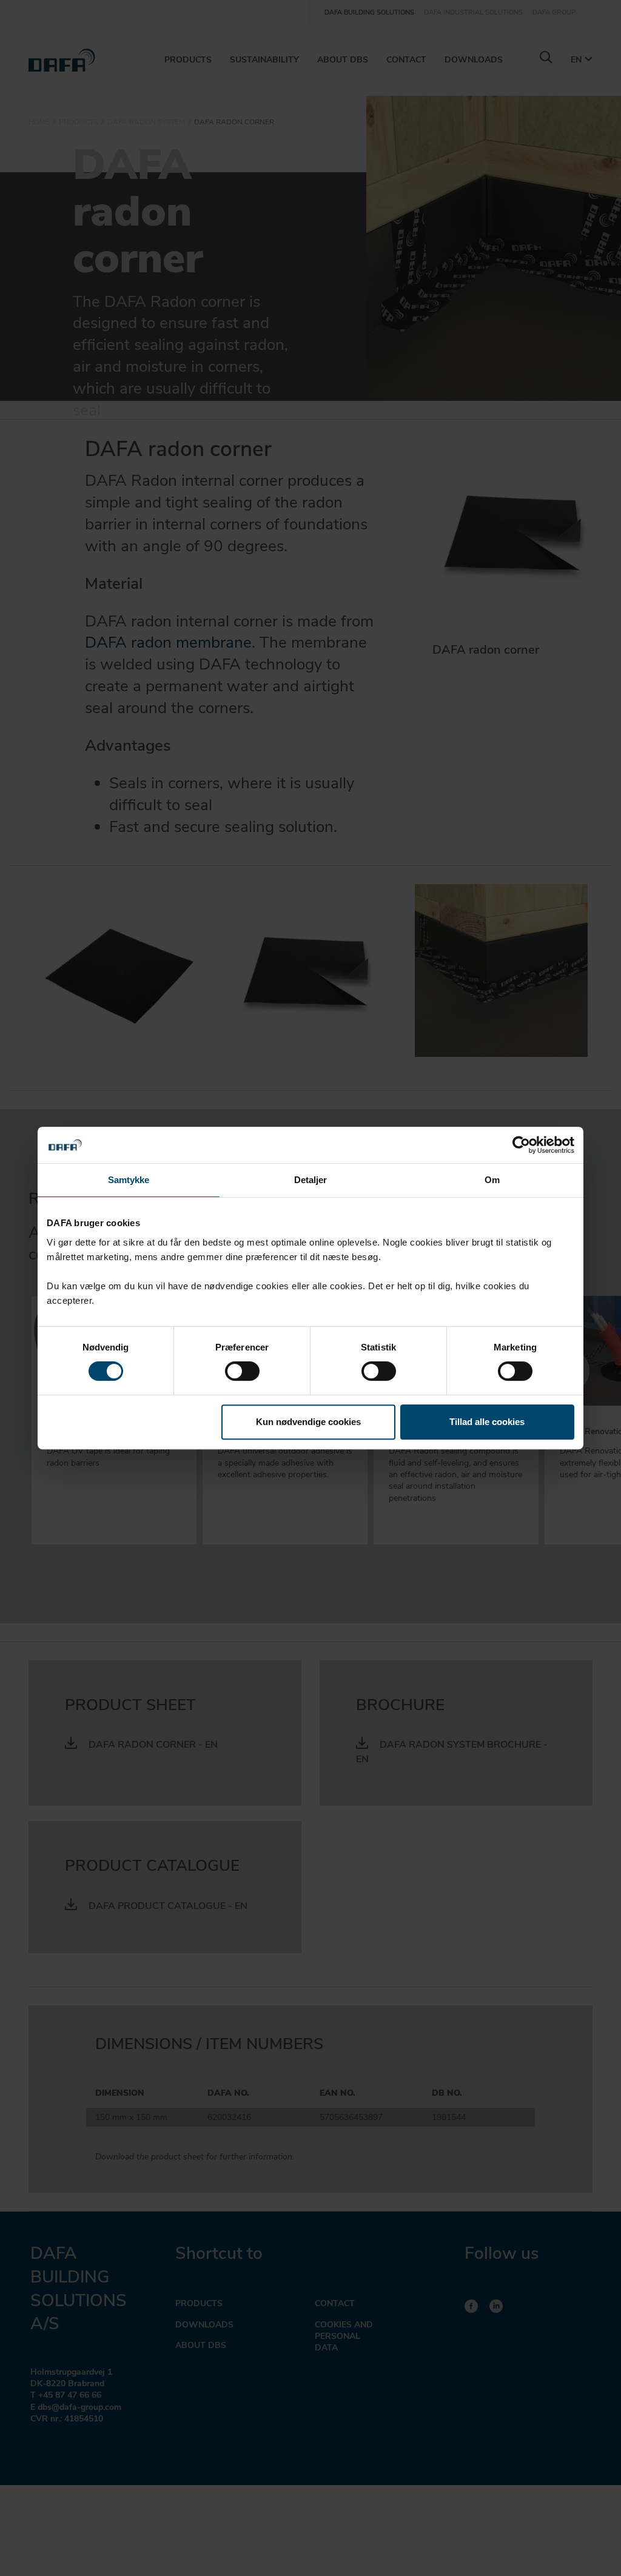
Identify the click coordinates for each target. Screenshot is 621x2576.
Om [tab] (492, 1180)
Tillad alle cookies (487, 1422)
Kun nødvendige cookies (308, 1422)
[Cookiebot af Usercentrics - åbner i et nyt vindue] (521, 1145)
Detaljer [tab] (311, 1180)
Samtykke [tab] (129, 1180)
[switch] (242, 1371)
